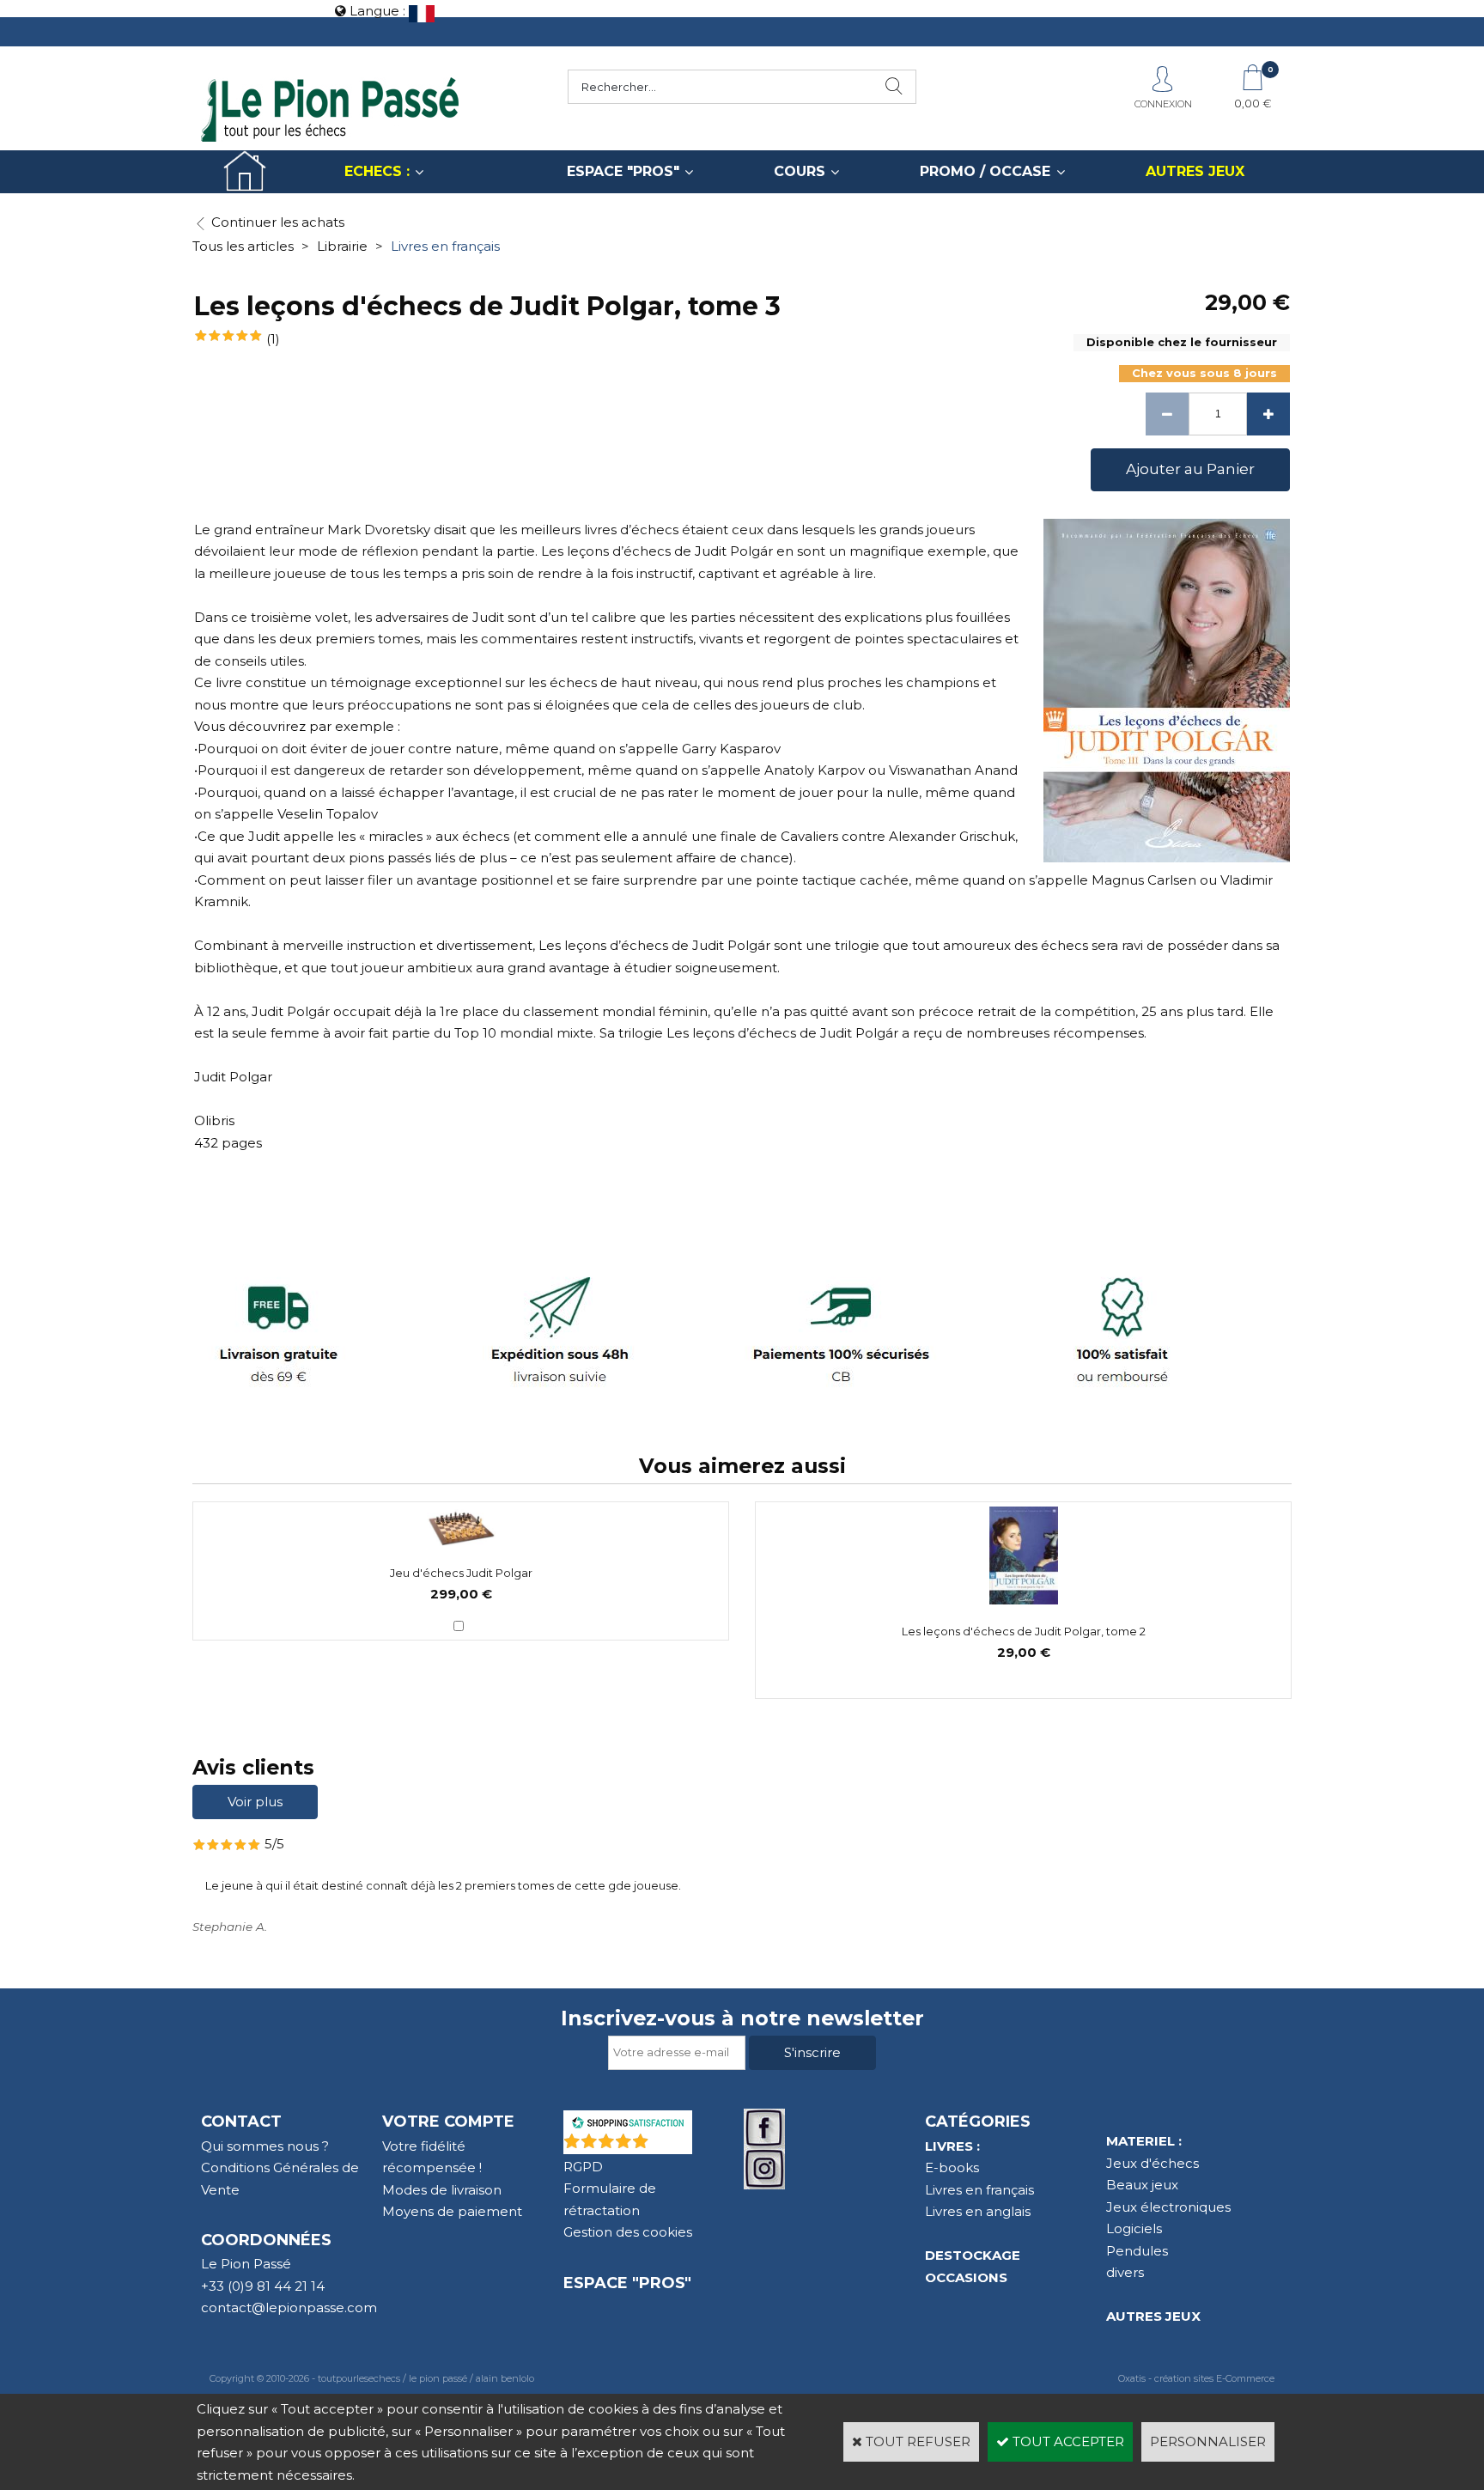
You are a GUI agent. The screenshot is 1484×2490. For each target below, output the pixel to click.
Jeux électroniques (1168, 2207)
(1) (273, 339)
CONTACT (241, 2122)
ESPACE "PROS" (623, 171)
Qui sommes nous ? (265, 2146)
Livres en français (445, 246)
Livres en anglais (978, 2211)
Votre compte (448, 2122)
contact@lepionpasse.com (289, 2307)
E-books (952, 2167)
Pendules (1137, 2251)
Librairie (342, 246)
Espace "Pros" (627, 2283)
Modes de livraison (442, 2190)
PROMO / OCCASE (985, 171)
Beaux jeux (1142, 2185)
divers (1125, 2272)
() (672, 2145)
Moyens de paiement (452, 2211)
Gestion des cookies (628, 2232)
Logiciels (1134, 2228)
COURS (800, 171)
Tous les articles (243, 246)
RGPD (583, 2167)
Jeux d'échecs (1153, 2163)
